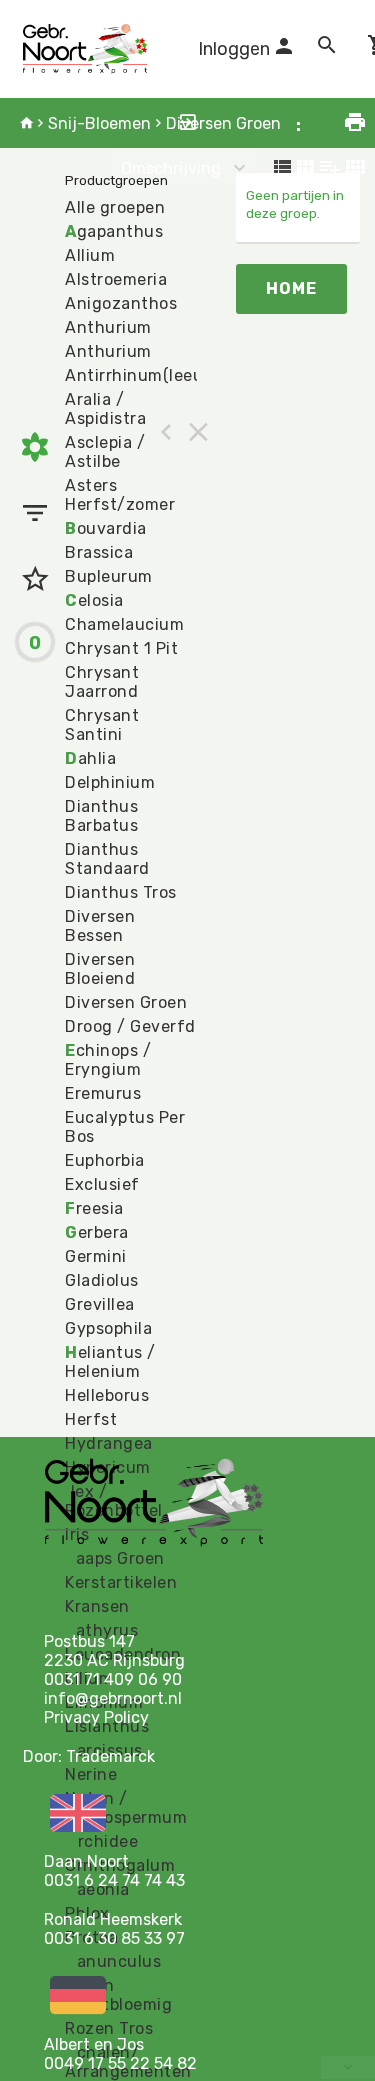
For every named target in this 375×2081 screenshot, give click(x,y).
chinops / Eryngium (108, 1060)
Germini (96, 1256)
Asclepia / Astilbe (105, 452)
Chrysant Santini (102, 725)
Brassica (99, 552)
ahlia (90, 758)
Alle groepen (115, 207)
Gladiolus (102, 1280)
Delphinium (110, 782)
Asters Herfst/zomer (120, 495)
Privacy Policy (96, 1717)
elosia (94, 600)
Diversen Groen (223, 123)
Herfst (91, 1419)
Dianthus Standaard (107, 859)
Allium (90, 255)
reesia (94, 1208)
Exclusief (102, 1184)
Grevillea (100, 1304)
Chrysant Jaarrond (102, 682)
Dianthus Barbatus (101, 816)
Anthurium (108, 327)
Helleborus (107, 1395)
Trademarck (110, 1756)
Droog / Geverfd (130, 1026)
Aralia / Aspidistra (105, 409)
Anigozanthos (121, 303)
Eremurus (103, 1093)
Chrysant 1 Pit (121, 648)
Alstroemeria (116, 279)
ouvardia (106, 528)
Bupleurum (109, 576)
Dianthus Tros (121, 892)
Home (291, 288)
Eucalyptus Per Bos (125, 1127)
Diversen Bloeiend (100, 969)
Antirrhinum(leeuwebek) (162, 375)
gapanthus (114, 231)
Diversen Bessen (100, 926)
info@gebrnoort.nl (113, 1698)
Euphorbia (105, 1160)
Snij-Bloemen (99, 123)
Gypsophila (108, 1328)
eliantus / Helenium (110, 1362)
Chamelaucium (124, 624)
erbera (97, 1232)
